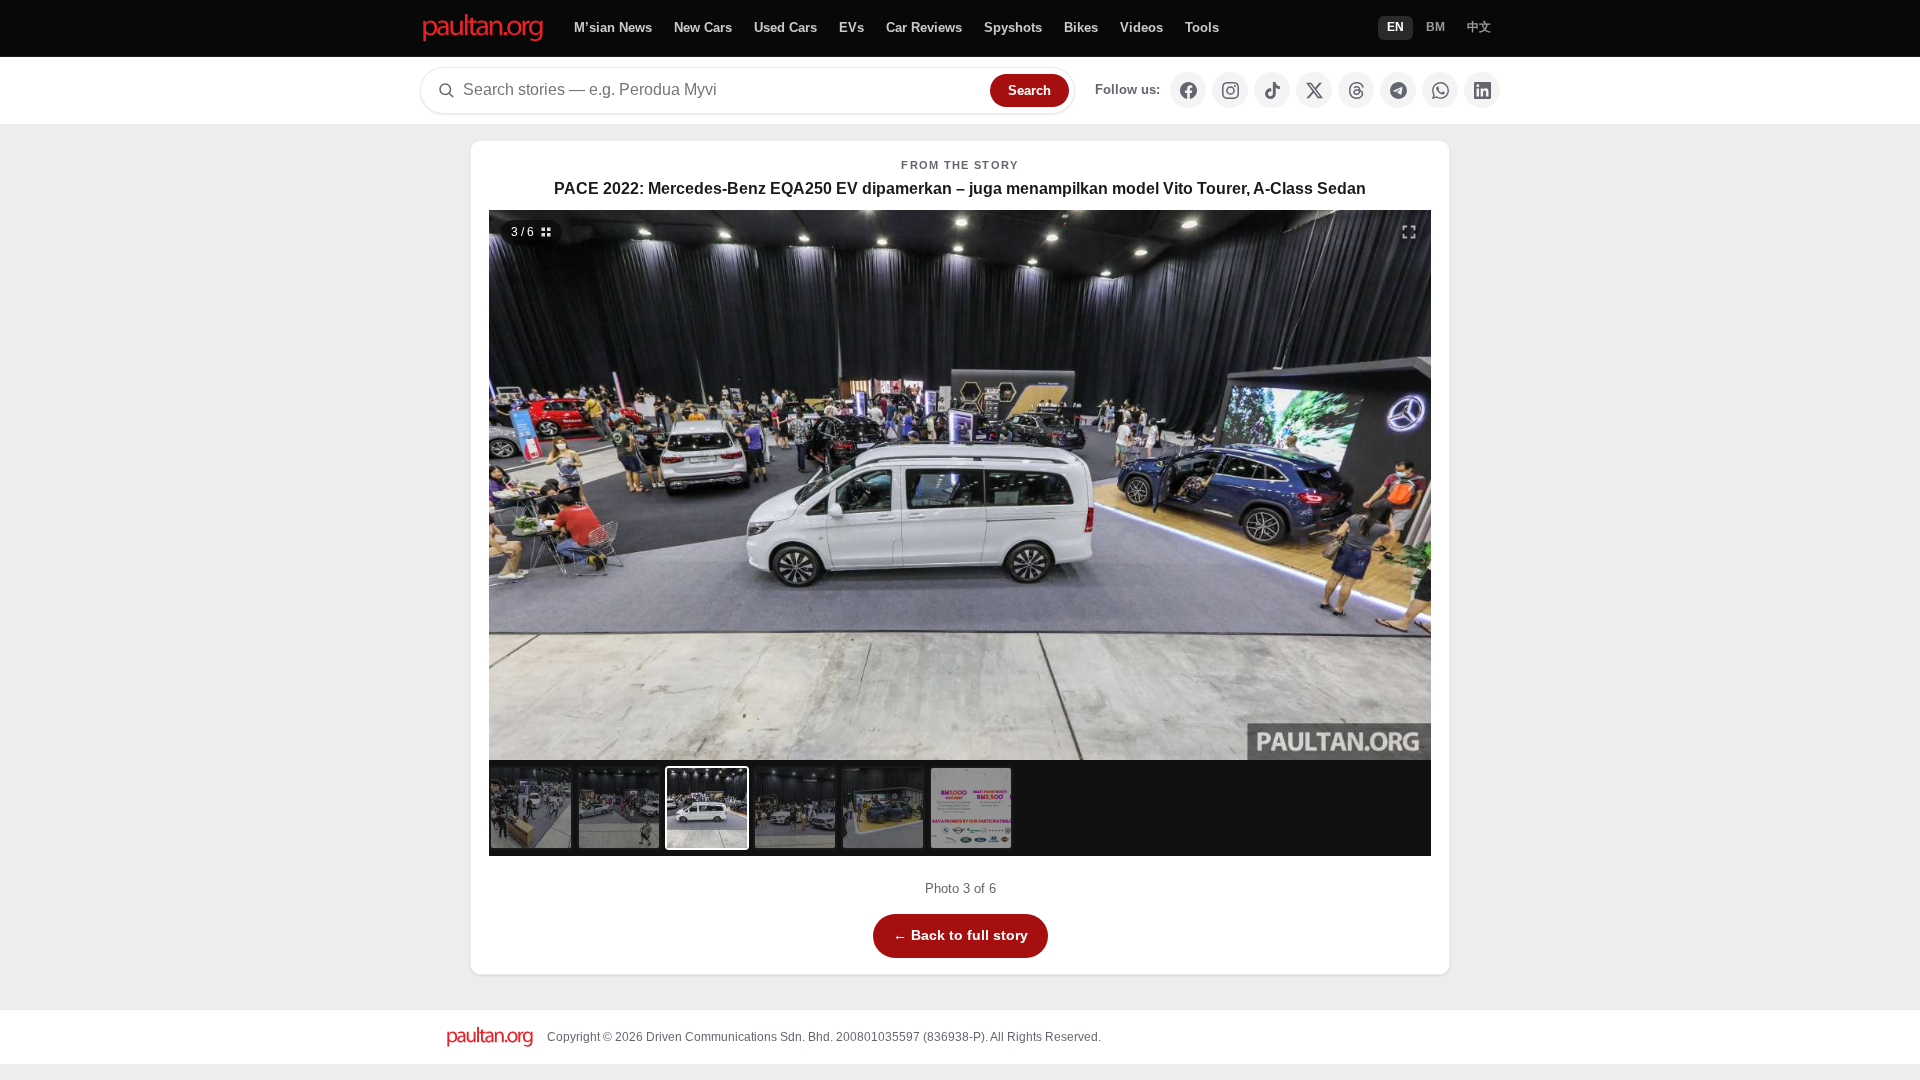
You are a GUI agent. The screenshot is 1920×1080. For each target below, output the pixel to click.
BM (1435, 27)
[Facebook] (1188, 90)
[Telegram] (1398, 90)
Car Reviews (924, 27)
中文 (1479, 27)
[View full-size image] (1409, 232)
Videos (1141, 27)
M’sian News (613, 27)
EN (1395, 27)
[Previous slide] (607, 485)
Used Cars (785, 27)
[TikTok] (1272, 90)
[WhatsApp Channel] (1440, 90)
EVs (851, 27)
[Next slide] (1314, 485)
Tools (1202, 27)
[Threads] (1356, 90)
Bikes (1081, 27)
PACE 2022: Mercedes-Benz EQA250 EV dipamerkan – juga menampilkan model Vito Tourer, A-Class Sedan (960, 188)
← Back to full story (960, 935)
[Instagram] (1230, 90)
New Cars (703, 27)
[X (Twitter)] (1314, 90)
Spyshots (1013, 27)
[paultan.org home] (483, 28)
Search (1029, 90)
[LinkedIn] (1482, 90)
